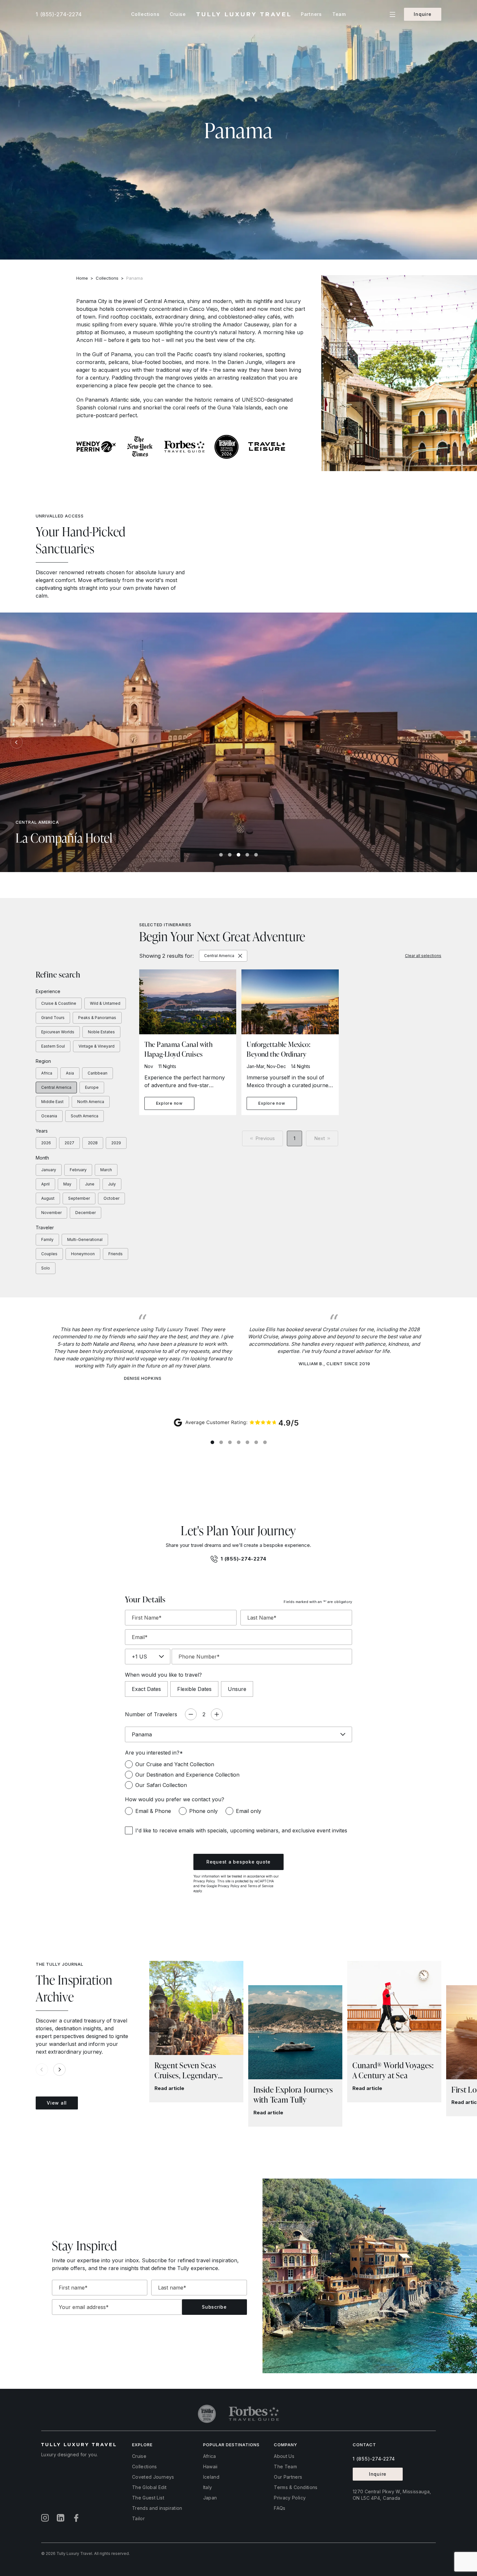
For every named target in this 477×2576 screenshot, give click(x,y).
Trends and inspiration (157, 2508)
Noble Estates (101, 1032)
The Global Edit (149, 2487)
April (45, 1184)
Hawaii (210, 2467)
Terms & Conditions (296, 2487)
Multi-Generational (85, 1239)
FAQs (280, 2508)
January (49, 1170)
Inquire (422, 14)
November (51, 1213)
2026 (46, 1143)
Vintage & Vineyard (97, 1046)
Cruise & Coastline (59, 1003)
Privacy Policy (204, 1881)
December (86, 1213)
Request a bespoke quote (238, 1862)
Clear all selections (423, 956)
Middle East (52, 1102)
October (111, 1198)
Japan (210, 2498)
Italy (208, 2487)
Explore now (169, 1103)
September (79, 1198)
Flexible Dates (194, 1689)
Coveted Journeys (153, 2477)
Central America (56, 1087)
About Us (284, 2456)
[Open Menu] (392, 14)
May (67, 1184)
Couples (49, 1254)
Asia (70, 1073)
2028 (93, 1143)
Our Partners (288, 2477)
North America (91, 1102)
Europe (92, 1087)
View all (57, 2103)
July (112, 1184)
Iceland (211, 2477)
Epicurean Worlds (58, 1032)
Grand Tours (53, 1018)
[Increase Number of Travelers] (217, 1714)
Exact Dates (146, 1689)
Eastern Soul (53, 1046)
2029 (116, 1143)
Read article (169, 2088)
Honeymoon (83, 1254)
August (48, 1198)
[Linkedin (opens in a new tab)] (61, 2518)
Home (82, 278)
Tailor (138, 2518)
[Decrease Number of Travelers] (191, 1714)
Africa (47, 1073)
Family (47, 1239)
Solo (46, 1268)
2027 (69, 1143)
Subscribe (214, 2307)
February (78, 1170)
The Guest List (148, 2498)
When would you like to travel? (163, 1675)
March (106, 1170)
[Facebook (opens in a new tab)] (76, 2518)
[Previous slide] (17, 742)
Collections (107, 278)
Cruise (139, 2456)
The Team (285, 2467)
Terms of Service (260, 1886)
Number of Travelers (151, 1714)
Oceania (49, 1116)
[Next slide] (460, 742)
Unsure (237, 1689)
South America (85, 1116)
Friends (116, 1254)
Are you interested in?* (154, 1753)
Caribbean (98, 1073)
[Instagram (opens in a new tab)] (45, 2518)
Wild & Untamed (105, 1003)
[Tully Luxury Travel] (243, 14)
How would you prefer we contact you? (175, 1799)
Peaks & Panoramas (97, 1018)
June (90, 1184)
